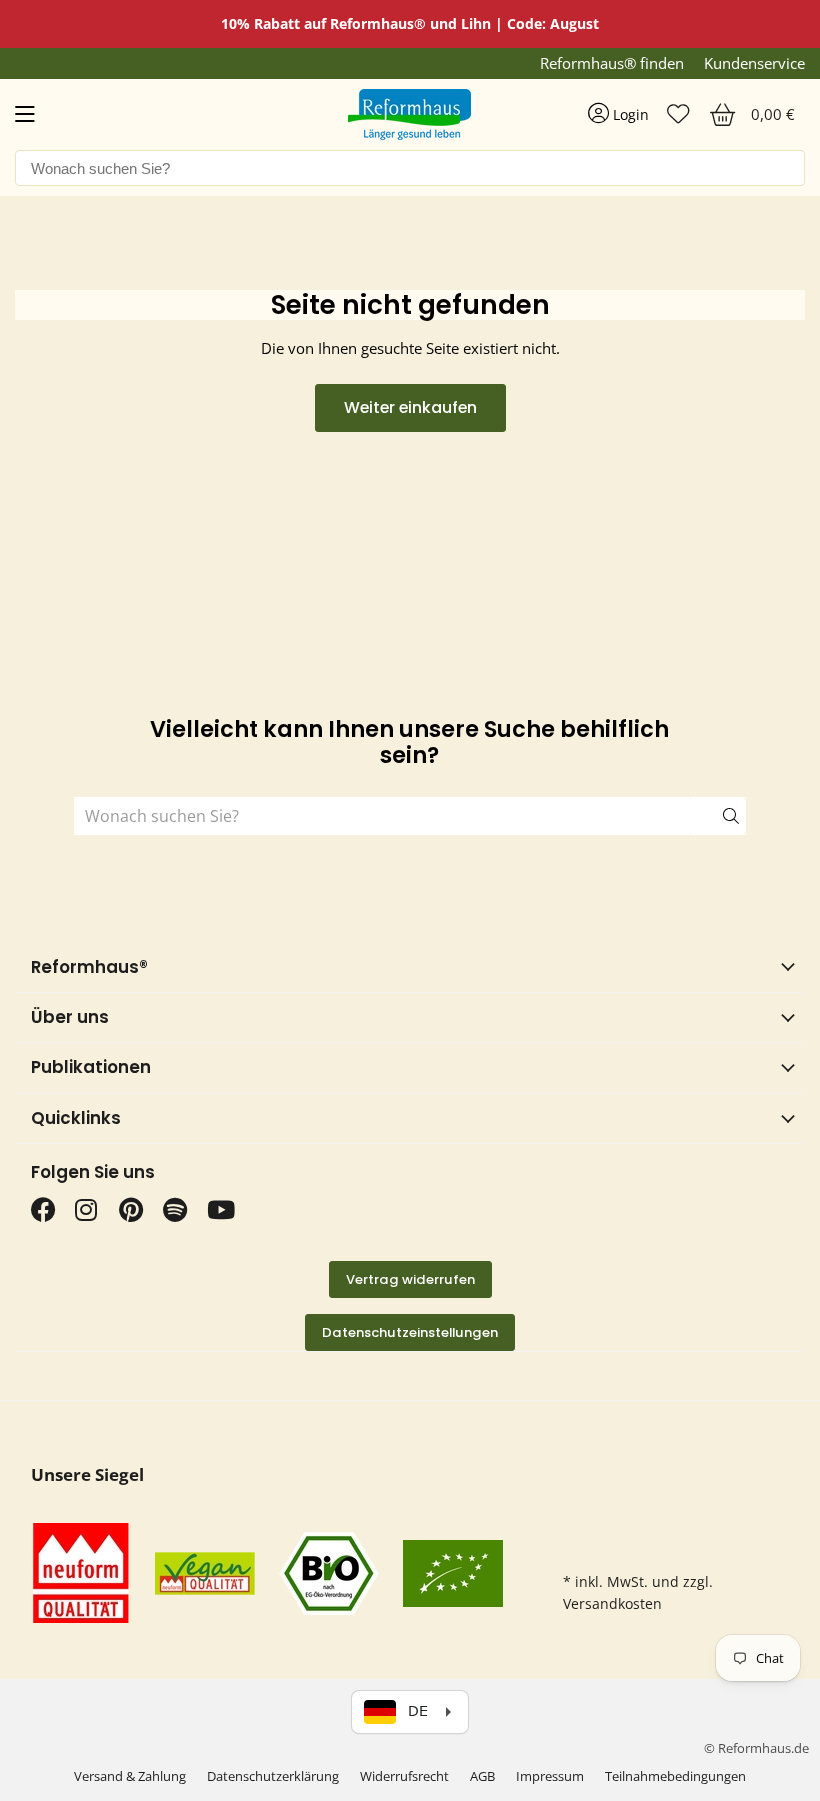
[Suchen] (718, 816)
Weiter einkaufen (410, 407)
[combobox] (410, 168)
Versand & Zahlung (130, 1776)
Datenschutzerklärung (273, 1776)
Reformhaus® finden (612, 63)
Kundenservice (754, 63)
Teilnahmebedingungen (675, 1776)
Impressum (550, 1776)
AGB (482, 1776)
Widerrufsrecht (404, 1776)
